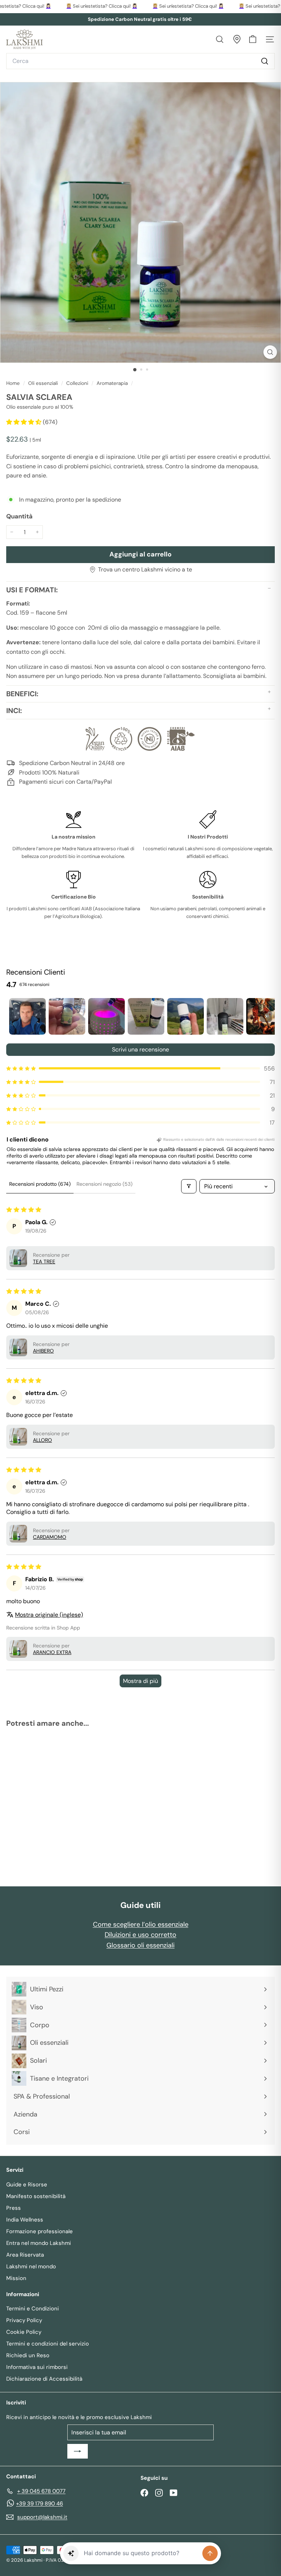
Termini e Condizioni (33, 2309)
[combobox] (140, 61)
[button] (25, 422)
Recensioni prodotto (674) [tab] (40, 1184)
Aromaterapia (112, 383)
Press (14, 2208)
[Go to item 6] (225, 1016)
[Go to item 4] (146, 1016)
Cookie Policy (24, 2332)
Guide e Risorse (27, 2185)
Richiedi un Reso (28, 2355)
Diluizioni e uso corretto (140, 1935)
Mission (16, 2278)
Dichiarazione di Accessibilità (44, 2379)
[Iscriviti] (78, 2451)
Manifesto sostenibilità (36, 2196)
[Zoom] (270, 352)
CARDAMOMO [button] (50, 1537)
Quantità (19, 516)
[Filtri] (189, 1186)
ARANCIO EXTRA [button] (52, 1652)
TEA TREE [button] (44, 1261)
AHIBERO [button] (43, 1351)
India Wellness (25, 2220)
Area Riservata (25, 2255)
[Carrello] (253, 39)
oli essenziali (43, 383)
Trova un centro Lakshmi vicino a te (145, 569)
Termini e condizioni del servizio (48, 2344)
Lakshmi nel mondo (31, 2266)
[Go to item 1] (27, 1016)
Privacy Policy (24, 2320)
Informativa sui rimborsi (37, 2367)
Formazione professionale (40, 2231)
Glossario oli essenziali (140, 1945)
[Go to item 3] (106, 1016)
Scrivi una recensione (140, 1049)
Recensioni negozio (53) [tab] (104, 1184)
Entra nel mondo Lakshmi (39, 2243)
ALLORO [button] (42, 1440)
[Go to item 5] (186, 1016)
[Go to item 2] (67, 1016)
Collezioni (77, 383)
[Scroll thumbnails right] (266, 1016)
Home (14, 383)
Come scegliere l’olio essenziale (141, 1924)
